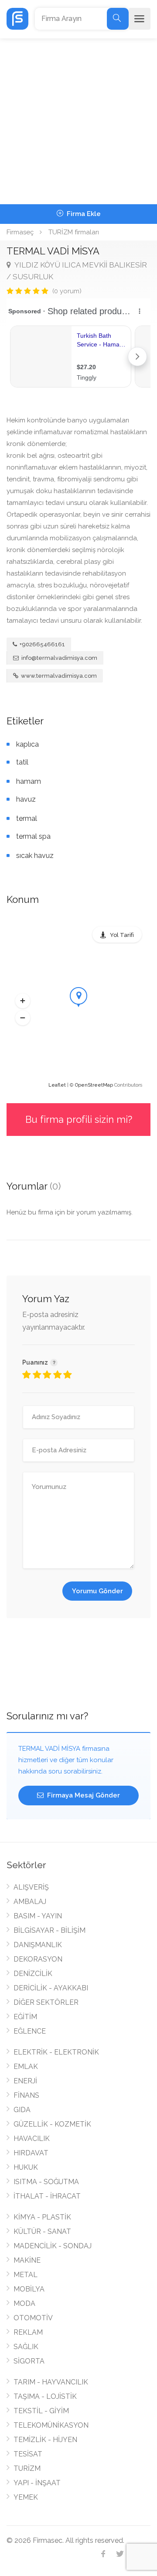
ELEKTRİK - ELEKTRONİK (56, 2052)
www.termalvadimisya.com (58, 676)
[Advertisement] (78, 121)
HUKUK (26, 2167)
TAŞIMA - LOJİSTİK (45, 2396)
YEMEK (26, 2497)
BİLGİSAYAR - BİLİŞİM (49, 1930)
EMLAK (26, 2067)
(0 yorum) (67, 291)
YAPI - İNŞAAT (37, 2483)
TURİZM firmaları (74, 232)
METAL (26, 2275)
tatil (22, 762)
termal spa (33, 836)
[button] (23, 1001)
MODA (24, 2303)
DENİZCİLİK (33, 1974)
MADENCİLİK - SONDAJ (53, 2246)
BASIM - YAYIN (38, 1916)
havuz (26, 799)
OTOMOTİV (33, 2318)
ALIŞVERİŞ (31, 1887)
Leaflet (57, 1085)
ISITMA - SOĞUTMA (46, 2182)
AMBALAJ (30, 1902)
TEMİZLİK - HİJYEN (45, 2440)
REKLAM (28, 2332)
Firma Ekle (83, 214)
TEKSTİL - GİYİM (41, 2411)
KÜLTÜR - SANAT (42, 2231)
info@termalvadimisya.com (59, 658)
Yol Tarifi (122, 935)
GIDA (22, 2110)
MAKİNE (27, 2260)
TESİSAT (28, 2454)
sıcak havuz (35, 856)
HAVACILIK (32, 2139)
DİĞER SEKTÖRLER (46, 2002)
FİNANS (26, 2095)
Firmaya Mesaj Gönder (83, 1795)
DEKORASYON (38, 1959)
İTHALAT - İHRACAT (47, 2196)
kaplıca (27, 744)
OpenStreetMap (94, 1085)
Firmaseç (20, 232)
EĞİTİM (25, 2017)
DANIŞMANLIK (38, 1945)
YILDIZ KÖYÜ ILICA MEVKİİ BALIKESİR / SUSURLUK (77, 271)
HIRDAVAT (31, 2153)
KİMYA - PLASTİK (42, 2217)
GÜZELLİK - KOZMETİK (52, 2124)
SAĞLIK (26, 2347)
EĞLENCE (30, 2031)
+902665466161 (42, 644)
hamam (29, 781)
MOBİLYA (29, 2289)
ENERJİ (25, 2081)
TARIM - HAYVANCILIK (51, 2382)
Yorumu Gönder (97, 1591)
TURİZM (27, 2468)
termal (27, 818)
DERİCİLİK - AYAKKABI (51, 1988)
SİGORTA (29, 2361)
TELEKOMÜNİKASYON (51, 2425)
